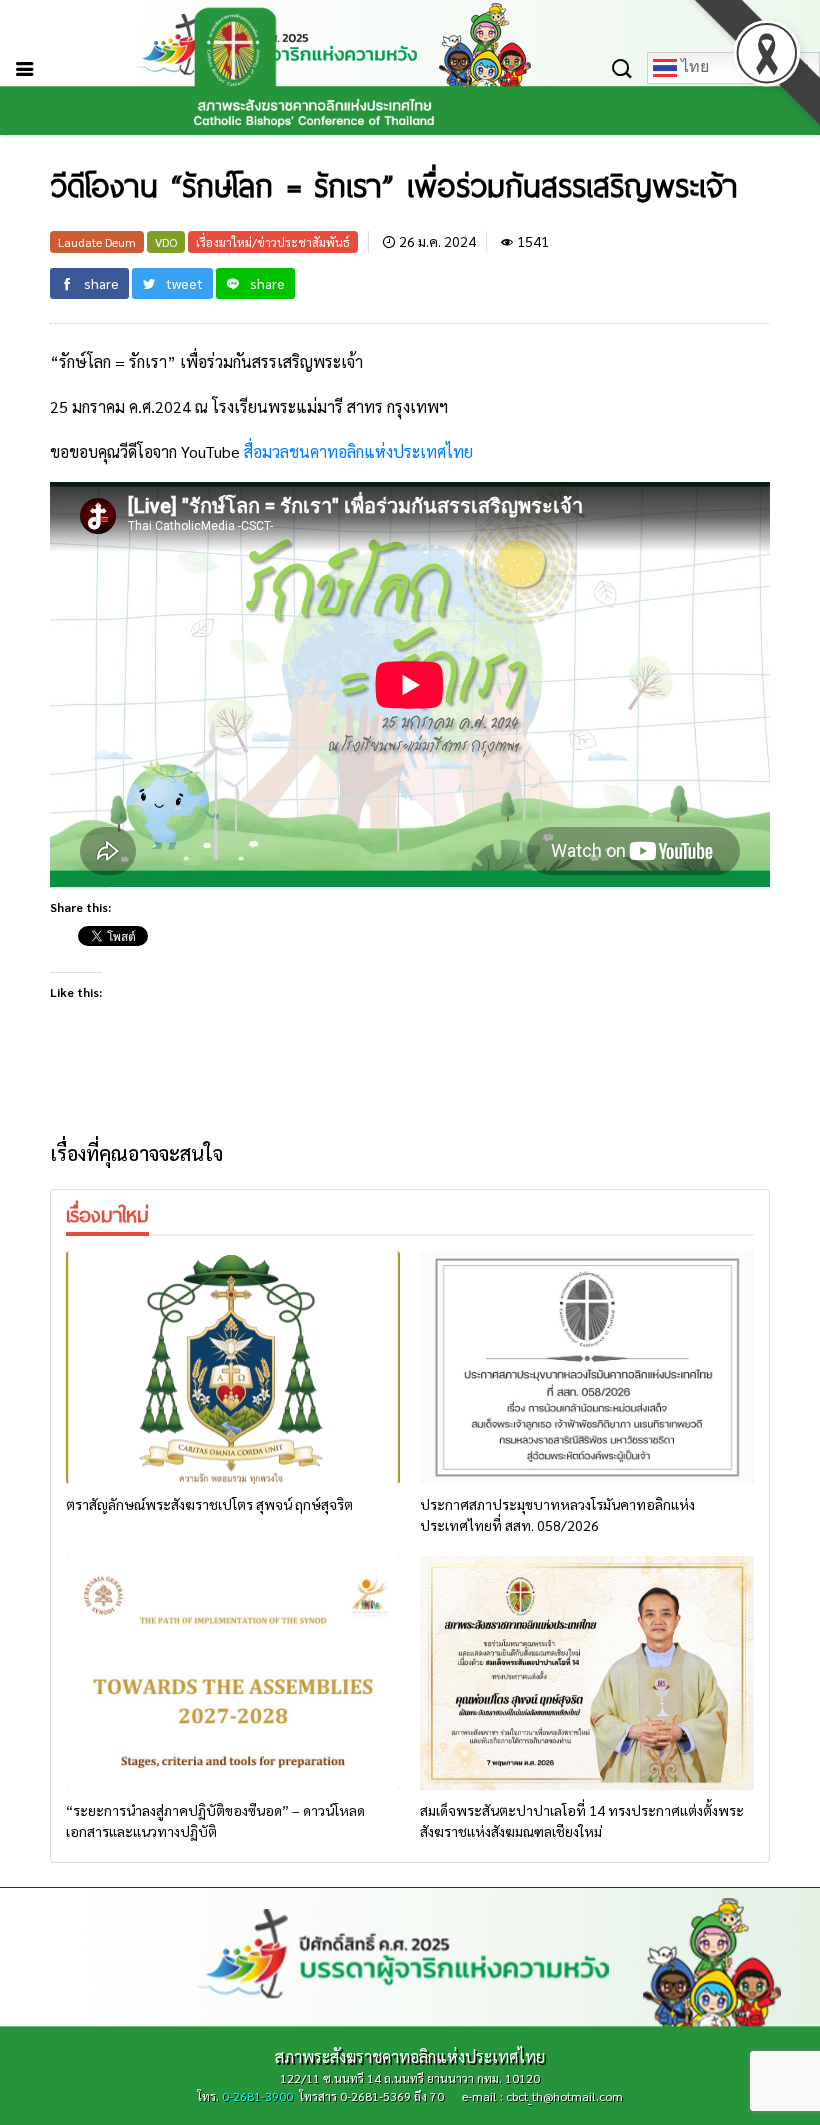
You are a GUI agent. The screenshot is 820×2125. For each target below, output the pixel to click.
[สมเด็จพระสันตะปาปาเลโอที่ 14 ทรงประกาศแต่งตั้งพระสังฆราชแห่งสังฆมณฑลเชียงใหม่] (587, 1673)
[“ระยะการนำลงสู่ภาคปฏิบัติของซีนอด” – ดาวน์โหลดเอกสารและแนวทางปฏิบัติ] (233, 1673)
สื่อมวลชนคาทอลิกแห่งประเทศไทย (358, 451)
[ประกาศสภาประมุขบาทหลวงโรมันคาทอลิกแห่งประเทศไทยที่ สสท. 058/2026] (587, 1368)
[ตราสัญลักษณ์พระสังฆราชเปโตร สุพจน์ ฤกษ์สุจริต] (233, 1368)
